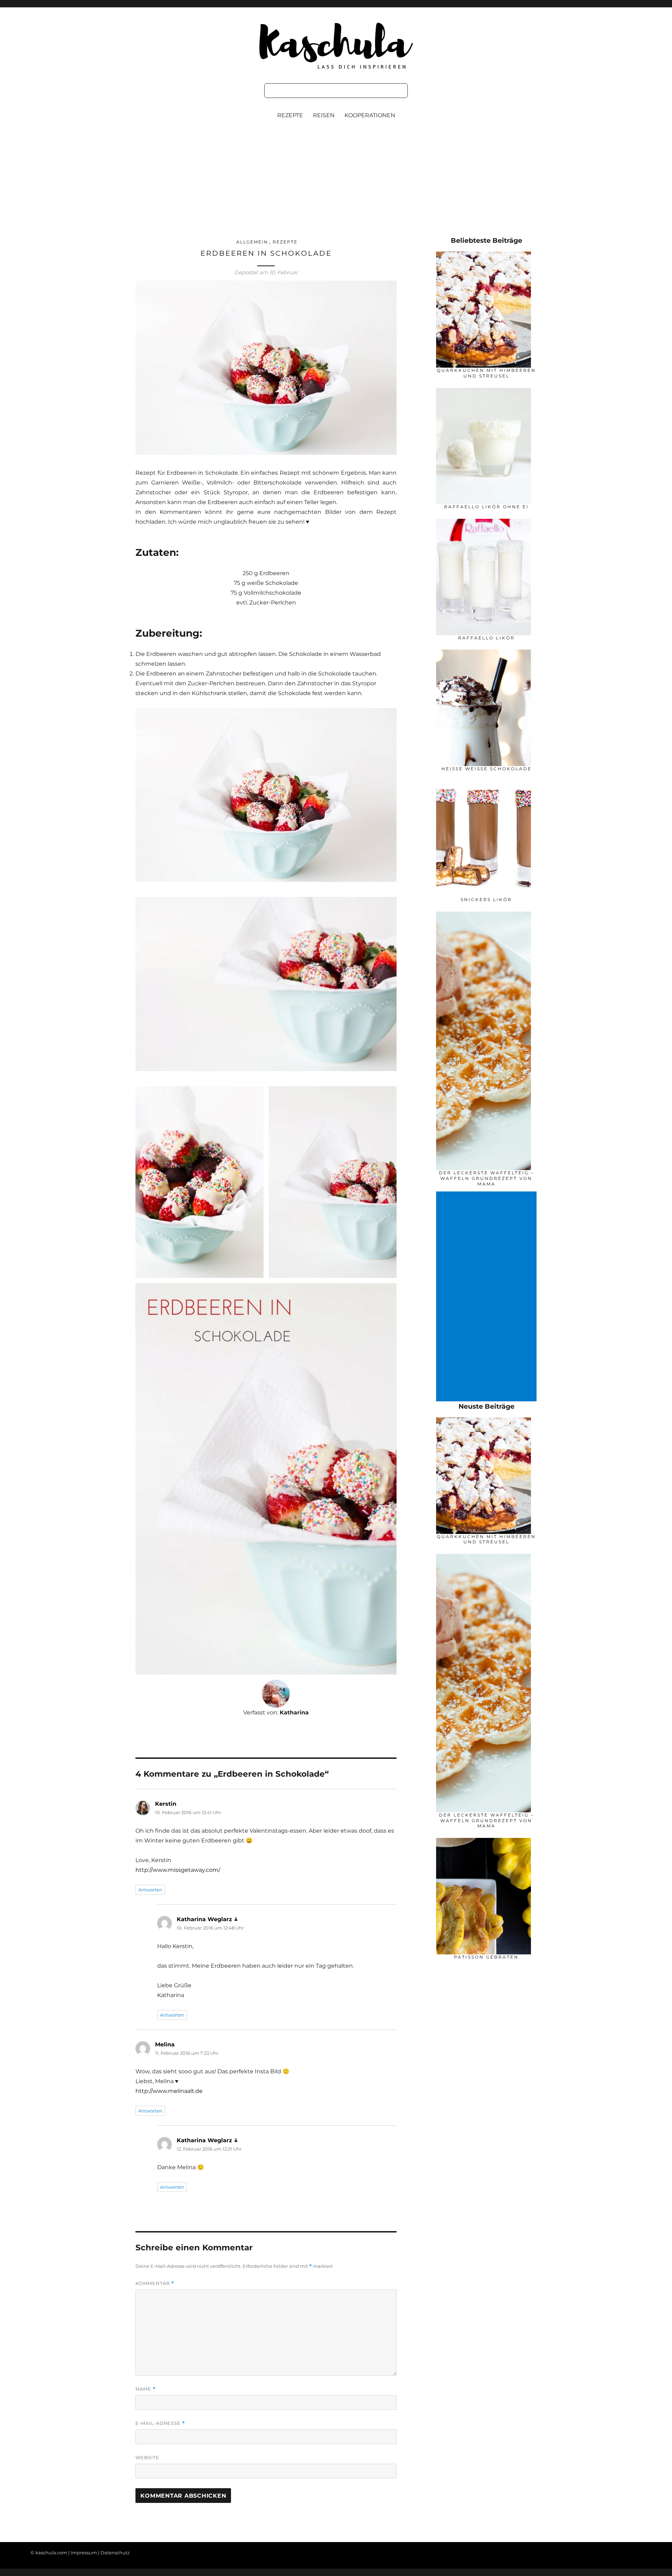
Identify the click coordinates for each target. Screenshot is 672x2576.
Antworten (150, 1890)
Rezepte (290, 115)
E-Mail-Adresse (160, 2423)
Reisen (324, 115)
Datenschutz (115, 2553)
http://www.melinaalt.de (169, 2091)
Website (147, 2457)
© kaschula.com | (51, 2553)
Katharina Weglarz (204, 1919)
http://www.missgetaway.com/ (178, 1870)
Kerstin (166, 1804)
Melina (165, 2044)
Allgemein (252, 242)
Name (146, 2389)
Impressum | (86, 2553)
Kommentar (155, 2283)
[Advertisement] (336, 185)
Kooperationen (370, 115)
